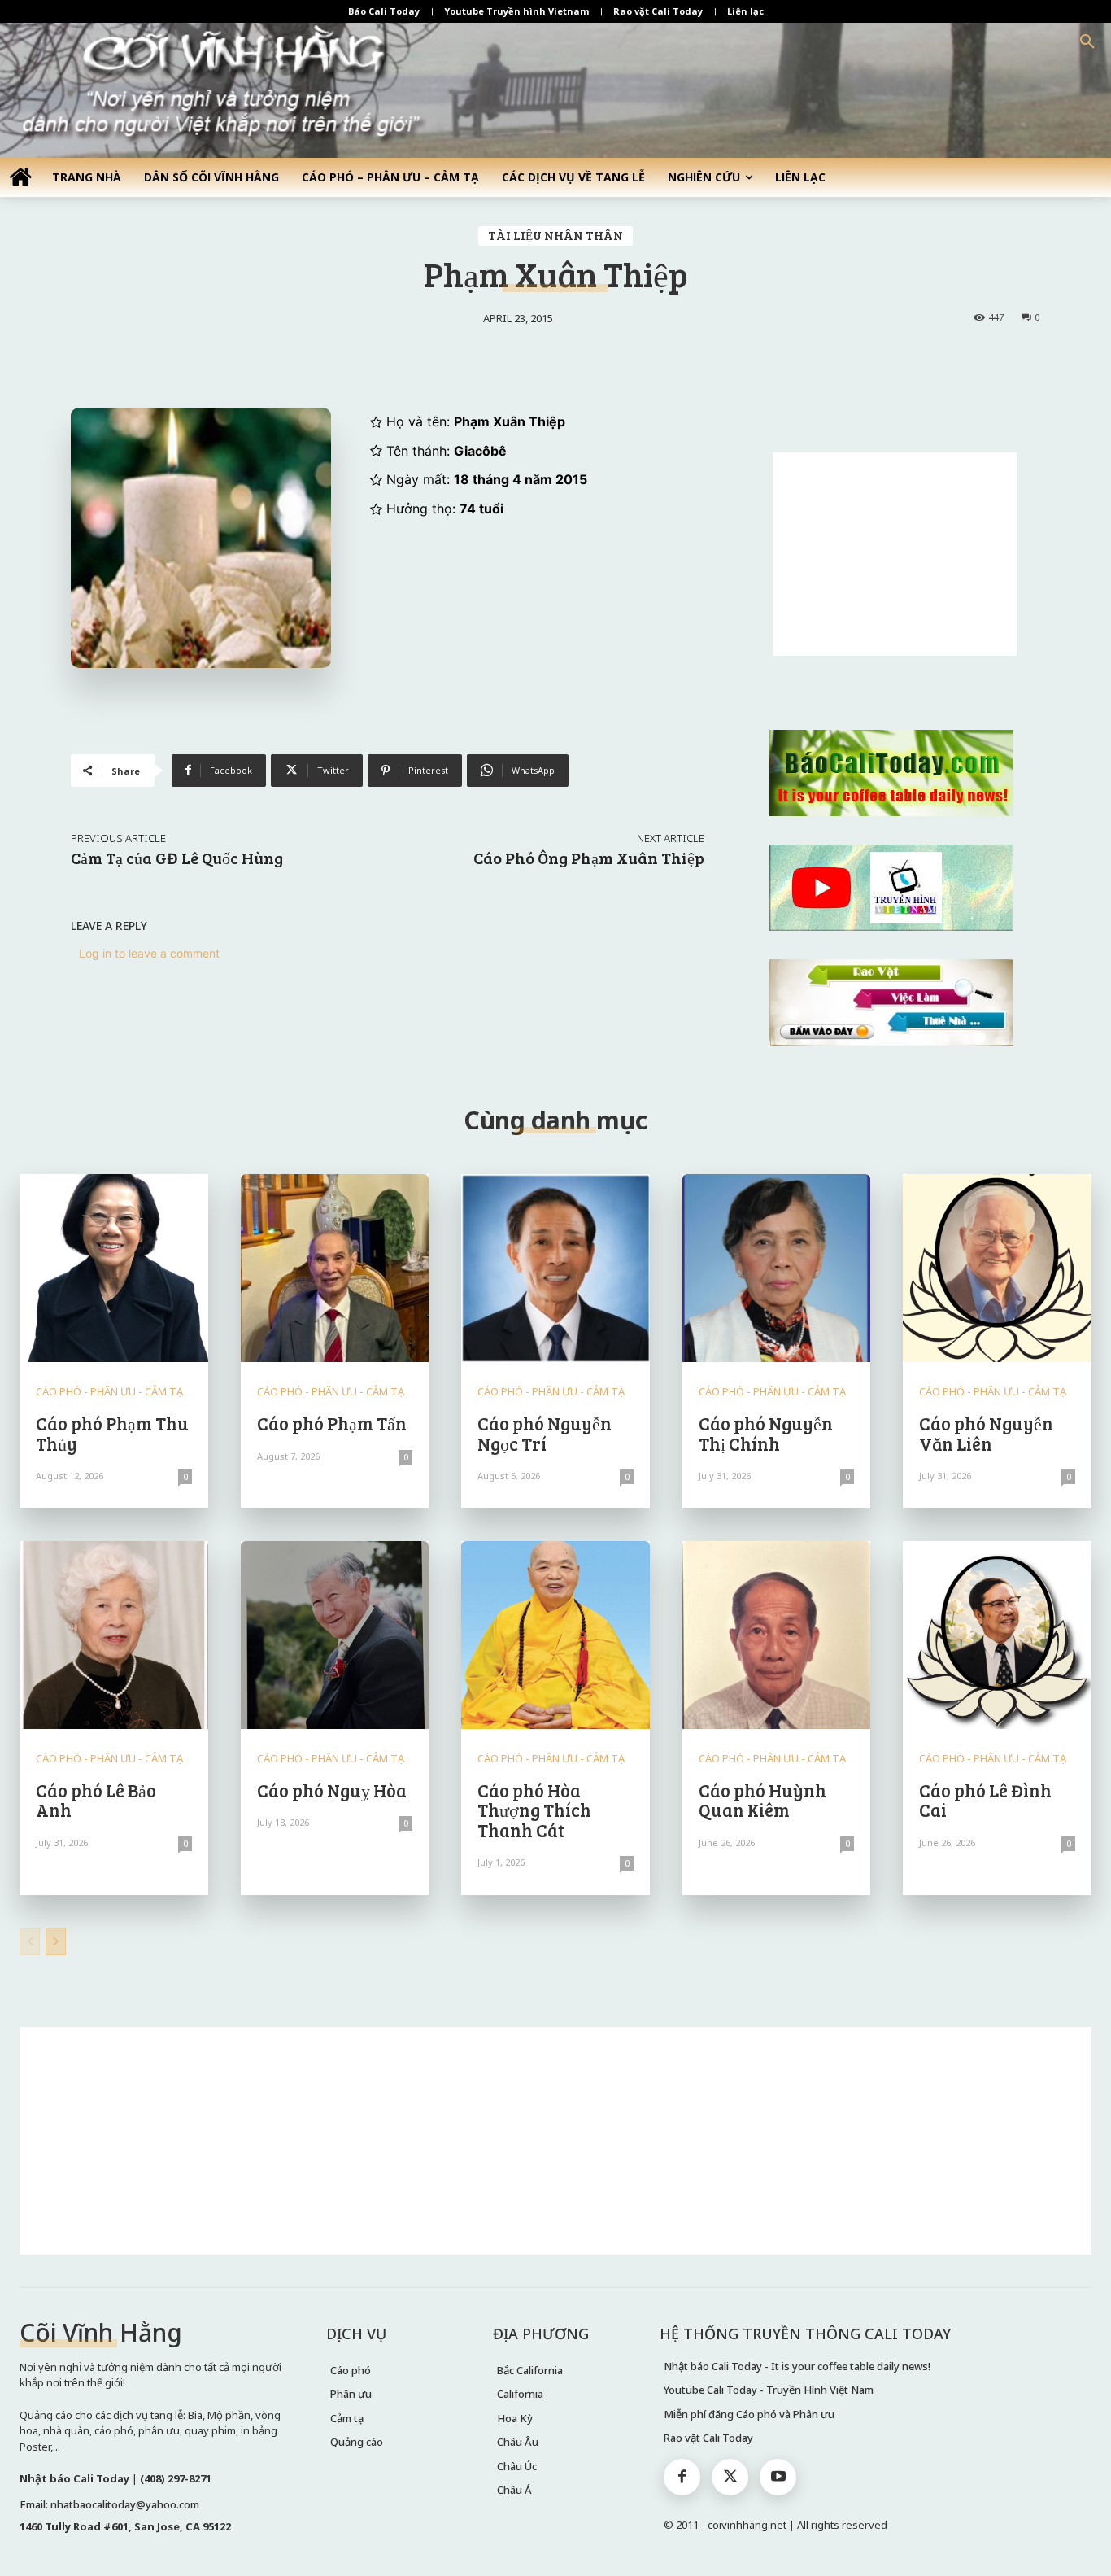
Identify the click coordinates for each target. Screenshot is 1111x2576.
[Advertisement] (895, 554)
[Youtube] (778, 2477)
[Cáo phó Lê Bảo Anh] (114, 1635)
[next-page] (56, 1941)
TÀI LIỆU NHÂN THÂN (555, 235)
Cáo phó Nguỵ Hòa (332, 1790)
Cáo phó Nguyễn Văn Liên (986, 1433)
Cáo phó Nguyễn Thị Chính (766, 1433)
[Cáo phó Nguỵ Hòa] (335, 1635)
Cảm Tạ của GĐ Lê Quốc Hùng (177, 858)
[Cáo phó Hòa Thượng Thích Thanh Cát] (555, 1635)
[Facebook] (682, 2477)
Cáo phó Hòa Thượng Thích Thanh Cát (534, 1810)
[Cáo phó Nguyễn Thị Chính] (777, 1268)
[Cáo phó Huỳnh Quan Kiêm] (777, 1635)
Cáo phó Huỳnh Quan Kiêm (762, 1800)
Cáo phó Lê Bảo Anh (96, 1800)
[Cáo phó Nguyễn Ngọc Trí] (555, 1268)
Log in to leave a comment (149, 953)
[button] (1087, 42)
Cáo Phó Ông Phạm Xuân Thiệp (589, 858)
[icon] (20, 176)
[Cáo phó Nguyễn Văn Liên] (997, 1268)
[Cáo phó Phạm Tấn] (335, 1268)
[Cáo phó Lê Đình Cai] (997, 1635)
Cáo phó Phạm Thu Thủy (112, 1433)
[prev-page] (30, 1941)
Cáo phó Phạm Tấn (332, 1423)
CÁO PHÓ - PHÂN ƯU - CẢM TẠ (109, 1392)
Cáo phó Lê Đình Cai (985, 1800)
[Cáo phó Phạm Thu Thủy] (114, 1268)
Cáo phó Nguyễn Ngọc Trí (545, 1433)
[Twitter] (730, 2477)
